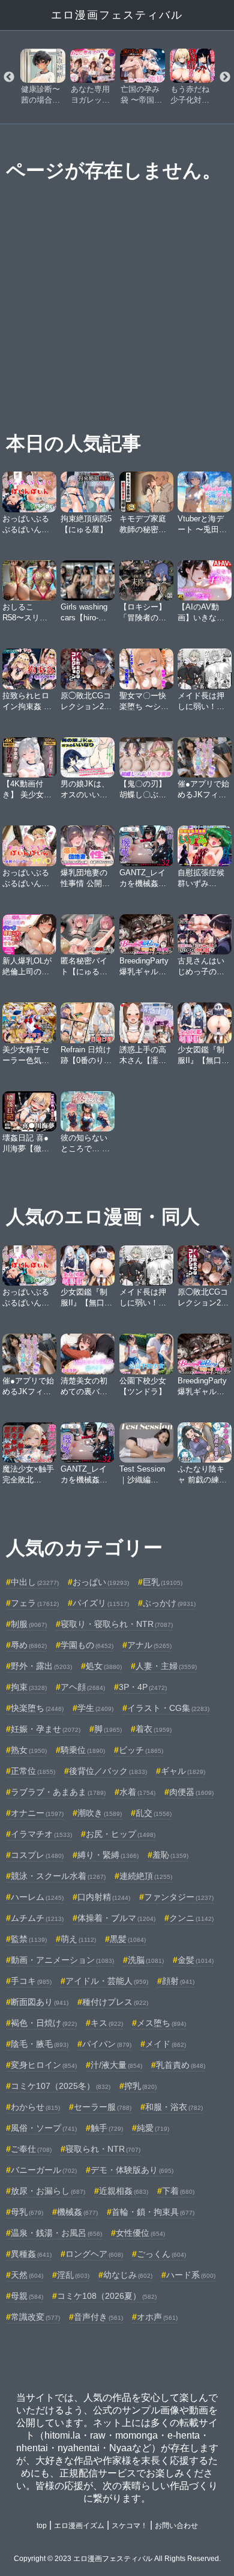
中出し (35, 1582)
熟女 (29, 1750)
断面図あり (40, 2002)
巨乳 (163, 1582)
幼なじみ (128, 2275)
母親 (27, 2296)
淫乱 (73, 2275)
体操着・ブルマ (116, 1918)
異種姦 (31, 2254)
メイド (166, 2044)
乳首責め (181, 2065)
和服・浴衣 (174, 2107)
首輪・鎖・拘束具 (153, 2212)
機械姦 (77, 2212)
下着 (178, 2191)
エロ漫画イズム (79, 2526)
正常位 (33, 1771)
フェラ (35, 1603)
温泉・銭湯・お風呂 (56, 2233)
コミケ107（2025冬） (61, 2086)
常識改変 (35, 2317)
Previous (9, 77)
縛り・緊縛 (108, 1855)
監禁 (29, 1939)
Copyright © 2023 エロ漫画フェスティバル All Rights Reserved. (117, 2559)
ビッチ (141, 1750)
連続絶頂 (146, 1876)
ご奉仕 (31, 2149)
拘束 (29, 1687)
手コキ (31, 1981)
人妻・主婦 (166, 1666)
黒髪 (128, 1939)
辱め (29, 1645)
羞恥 (170, 1855)
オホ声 (157, 2317)
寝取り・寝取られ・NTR (117, 1624)
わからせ (35, 2107)
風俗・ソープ (44, 2128)
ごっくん (161, 2254)
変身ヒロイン (44, 2065)
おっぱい (101, 1582)
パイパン (107, 2044)
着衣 (154, 1729)
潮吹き (100, 1813)
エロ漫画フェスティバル (117, 15)
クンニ (191, 1918)
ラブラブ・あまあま (58, 1792)
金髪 (196, 1960)
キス (107, 2023)
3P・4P (143, 1687)
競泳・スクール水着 (58, 1876)
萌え (78, 1939)
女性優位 (140, 2233)
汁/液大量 (116, 2065)
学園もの (87, 1645)
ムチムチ (37, 1918)
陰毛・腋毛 (40, 2044)
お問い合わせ (176, 2526)
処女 (104, 1666)
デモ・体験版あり (132, 2170)
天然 (27, 2275)
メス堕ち (161, 2023)
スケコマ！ (130, 2526)
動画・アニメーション (62, 1960)
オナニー (37, 1813)
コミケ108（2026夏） (107, 2296)
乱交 (154, 1813)
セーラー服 (103, 2107)
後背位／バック (108, 1771)
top (42, 2526)
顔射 (178, 1981)
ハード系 (191, 2275)
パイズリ (101, 1603)
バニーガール (44, 2170)
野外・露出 (41, 1666)
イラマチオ (41, 1834)
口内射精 (104, 1897)
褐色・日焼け (44, 2023)
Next (225, 77)
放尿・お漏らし (48, 2191)
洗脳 (146, 1960)
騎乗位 (83, 1750)
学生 (95, 1708)
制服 (29, 1624)
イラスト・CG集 (168, 1708)
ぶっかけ (169, 1603)
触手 (107, 2128)
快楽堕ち (37, 1708)
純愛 (153, 2128)
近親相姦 (124, 2191)
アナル (149, 1645)
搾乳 (140, 2086)
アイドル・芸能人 (107, 1981)
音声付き (98, 2317)
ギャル (183, 1771)
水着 (137, 1792)
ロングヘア (94, 2254)
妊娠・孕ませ (46, 1729)
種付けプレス (115, 2002)
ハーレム (37, 1897)
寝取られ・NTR (103, 2149)
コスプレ (37, 1855)
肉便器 (191, 1792)
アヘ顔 (83, 1687)
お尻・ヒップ (121, 1834)
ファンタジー (179, 1897)
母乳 (27, 2212)
